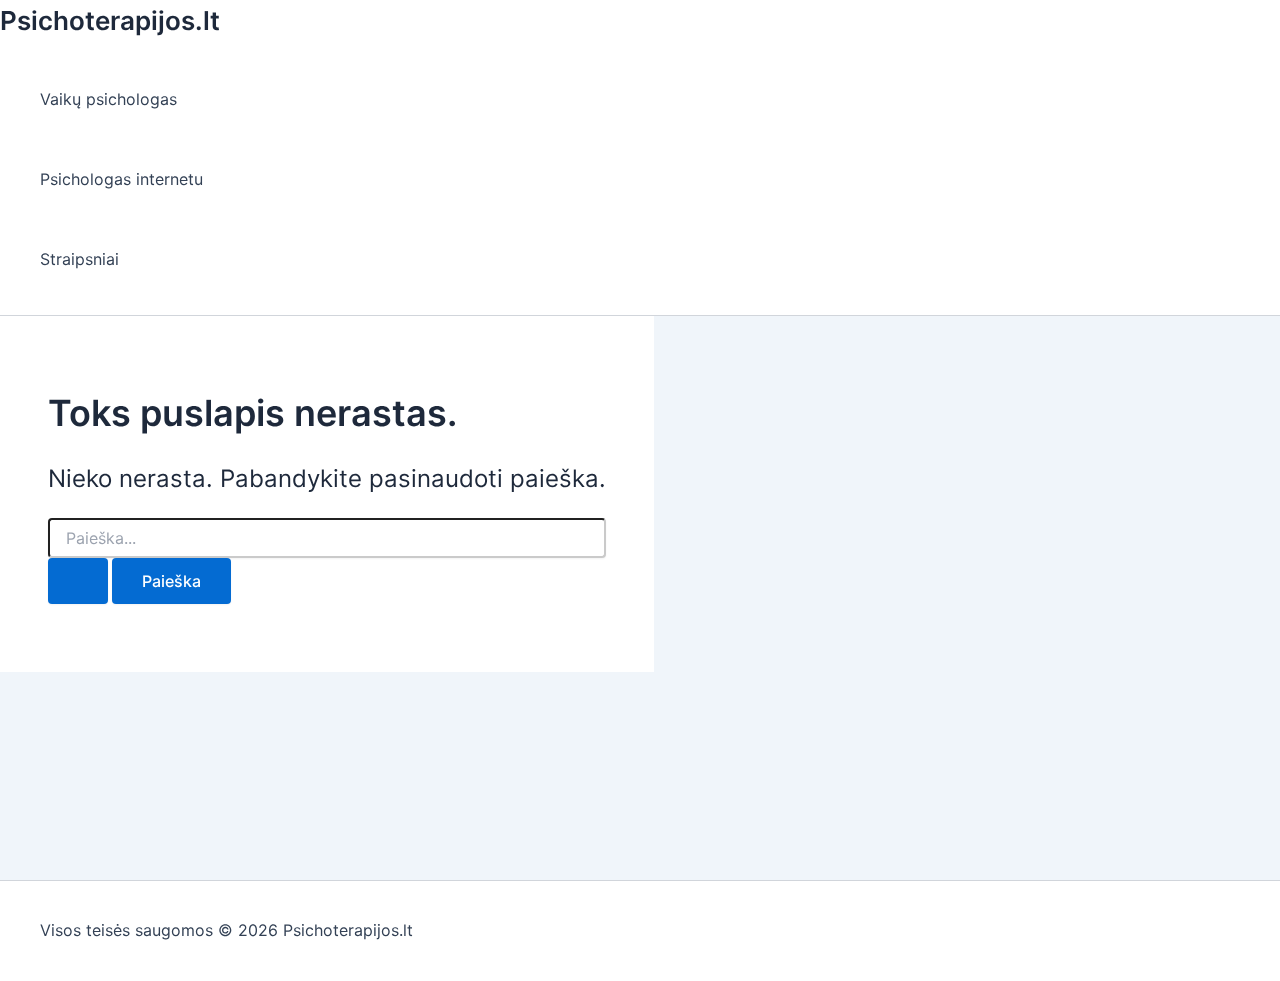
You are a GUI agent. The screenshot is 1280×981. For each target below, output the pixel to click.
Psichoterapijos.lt (110, 20)
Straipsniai (79, 259)
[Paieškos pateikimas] (78, 581)
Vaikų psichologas (108, 99)
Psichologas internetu (121, 179)
